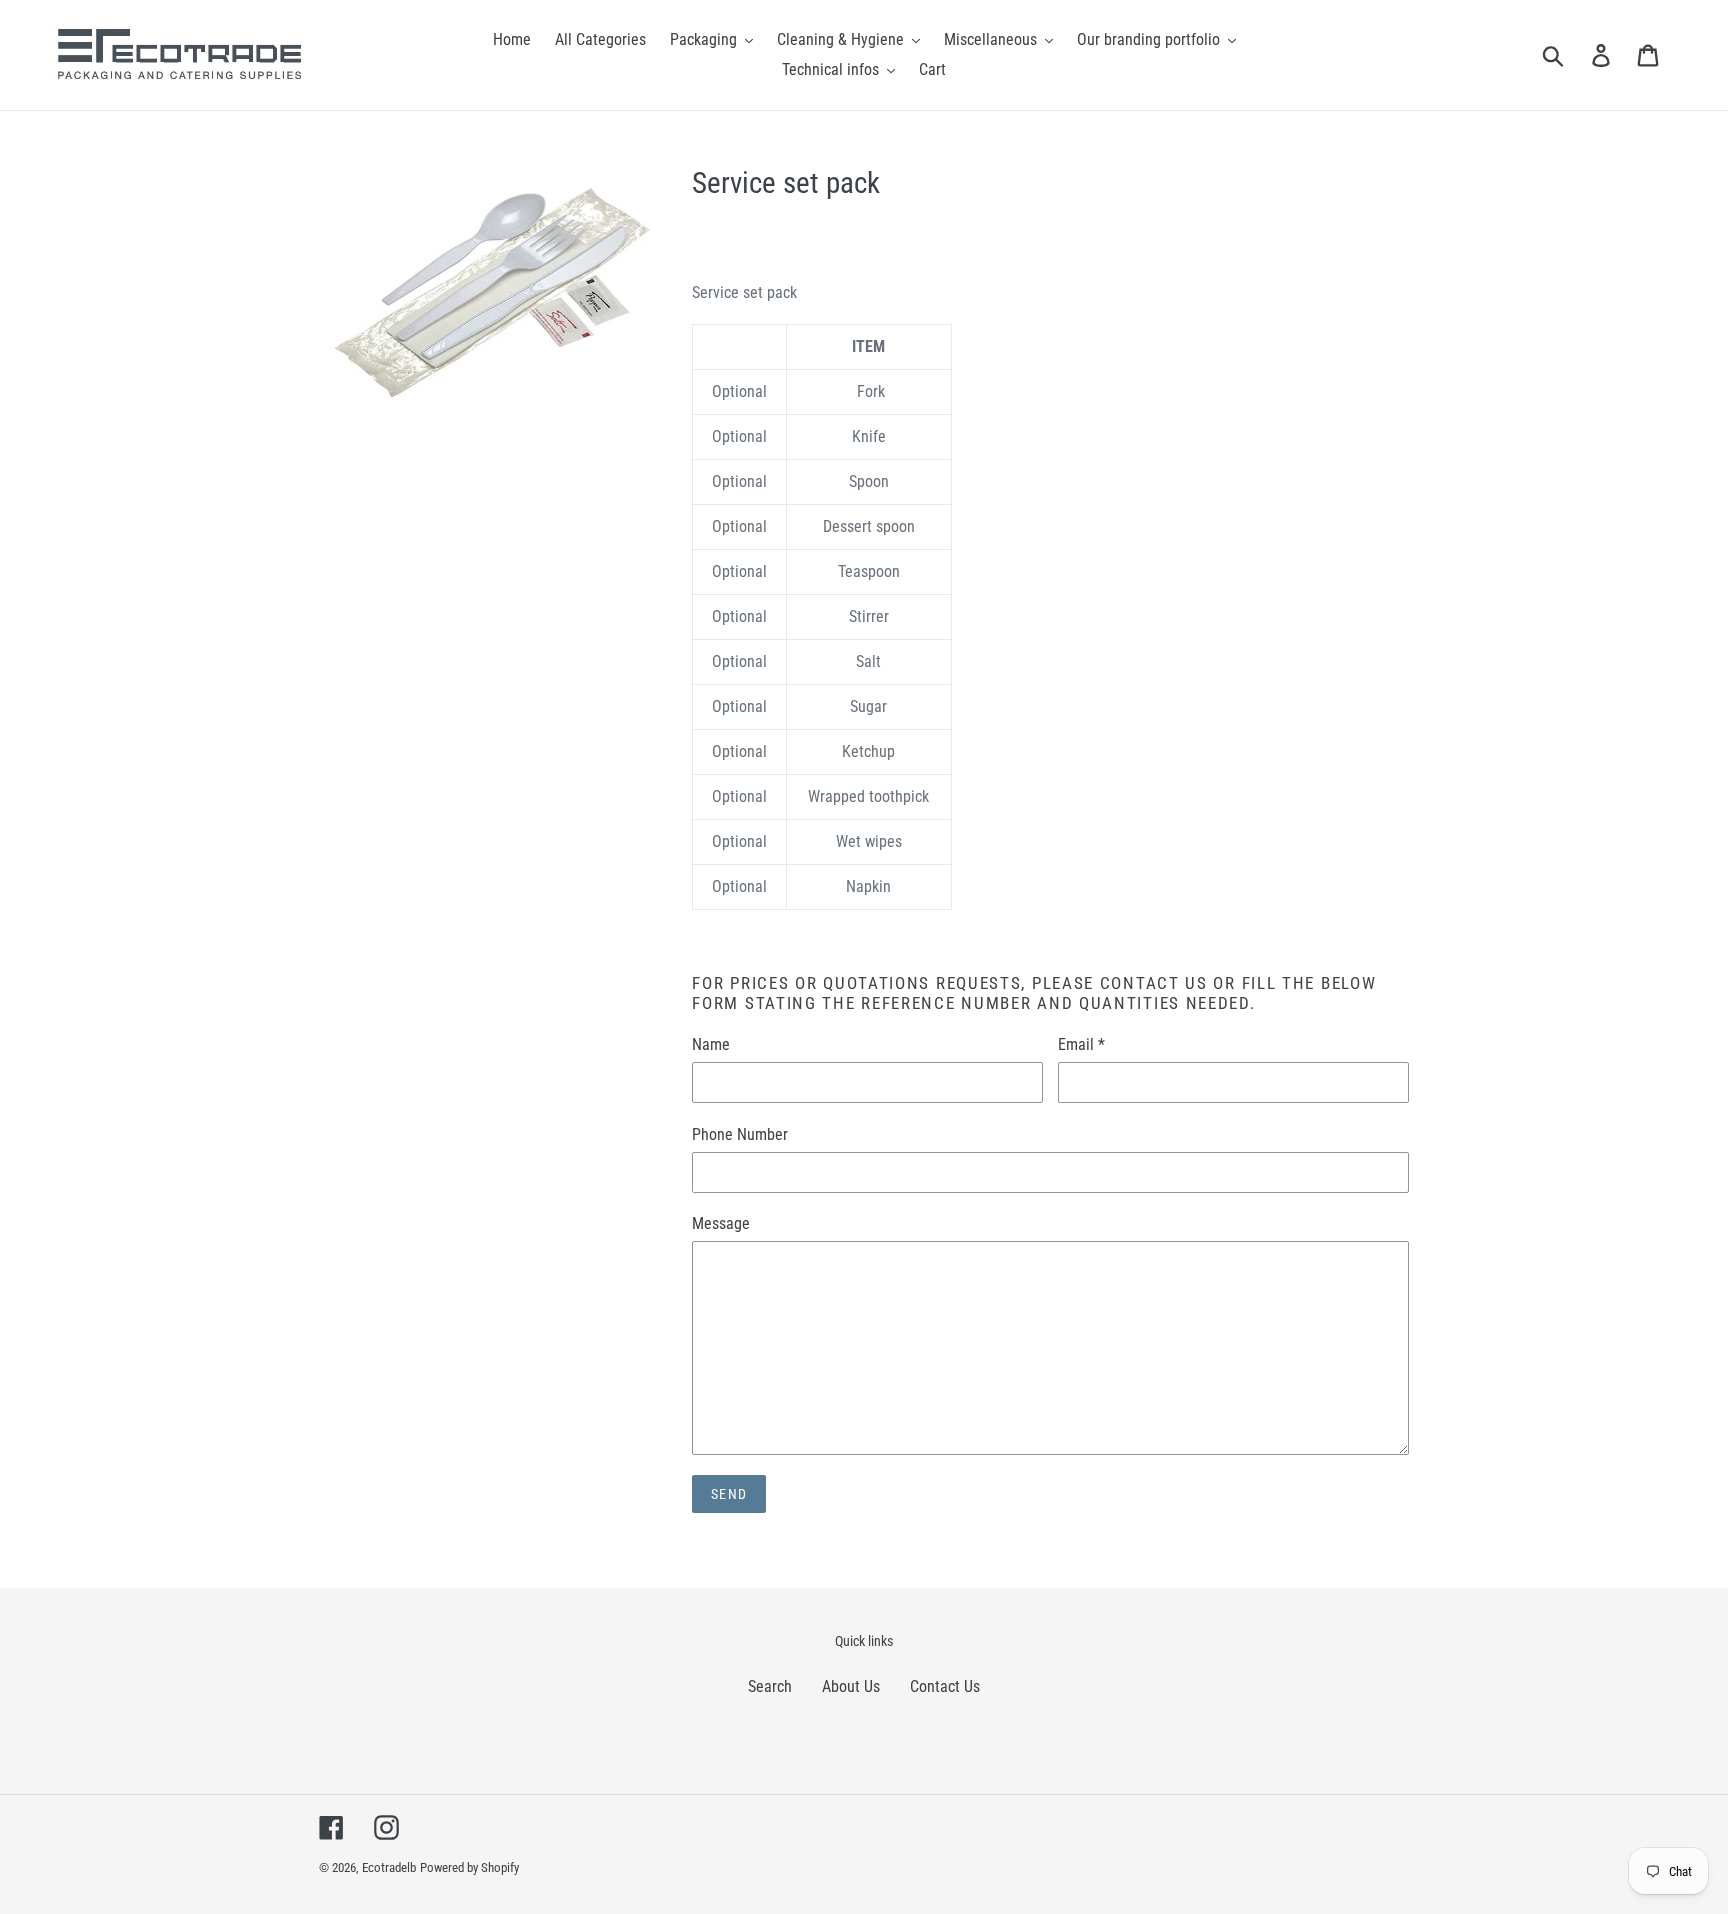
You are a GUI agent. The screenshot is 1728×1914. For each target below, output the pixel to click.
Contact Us (945, 1686)
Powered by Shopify (469, 1867)
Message (721, 1223)
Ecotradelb (389, 1867)
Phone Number (740, 1134)
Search (770, 1686)
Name (711, 1044)
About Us (851, 1686)
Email (1081, 1044)
